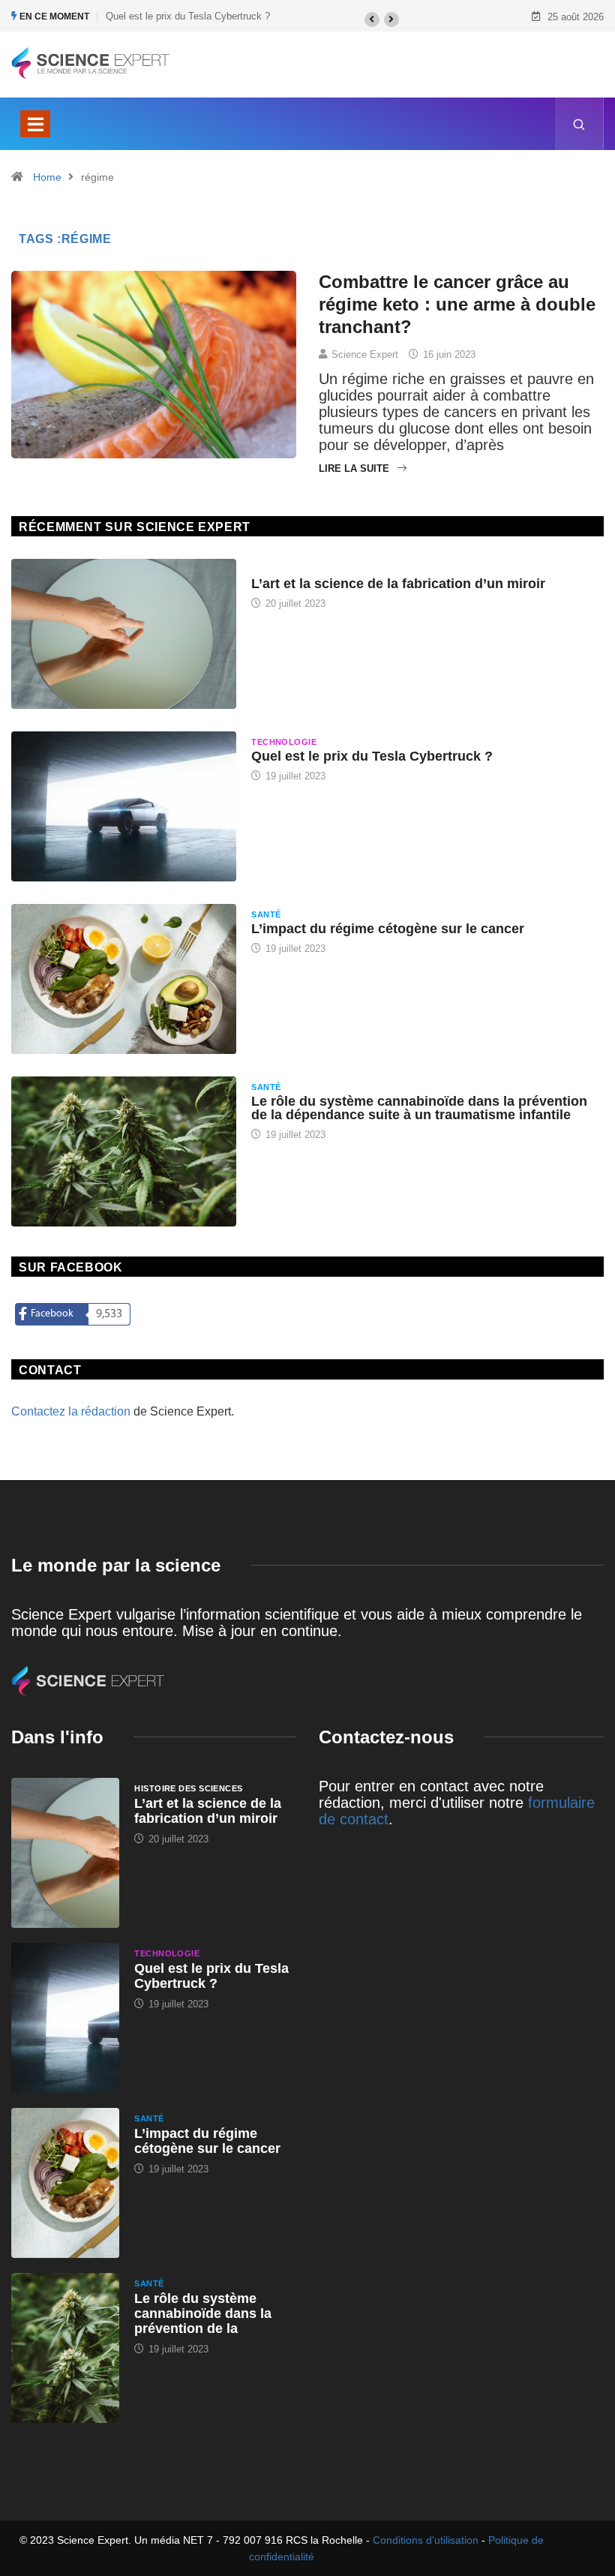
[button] (372, 20)
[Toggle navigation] (35, 124)
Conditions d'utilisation (426, 2540)
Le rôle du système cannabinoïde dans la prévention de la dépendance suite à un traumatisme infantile (419, 1108)
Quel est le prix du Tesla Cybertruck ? (188, 16)
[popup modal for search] (579, 124)
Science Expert (365, 354)
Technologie (284, 742)
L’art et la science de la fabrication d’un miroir (398, 584)
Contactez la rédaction (71, 1411)
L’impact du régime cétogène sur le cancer (388, 929)
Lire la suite (354, 468)
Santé (266, 914)
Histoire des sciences (305, 569)
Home (47, 177)
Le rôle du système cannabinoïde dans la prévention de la (203, 2313)
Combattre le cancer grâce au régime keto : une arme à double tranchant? (457, 304)
